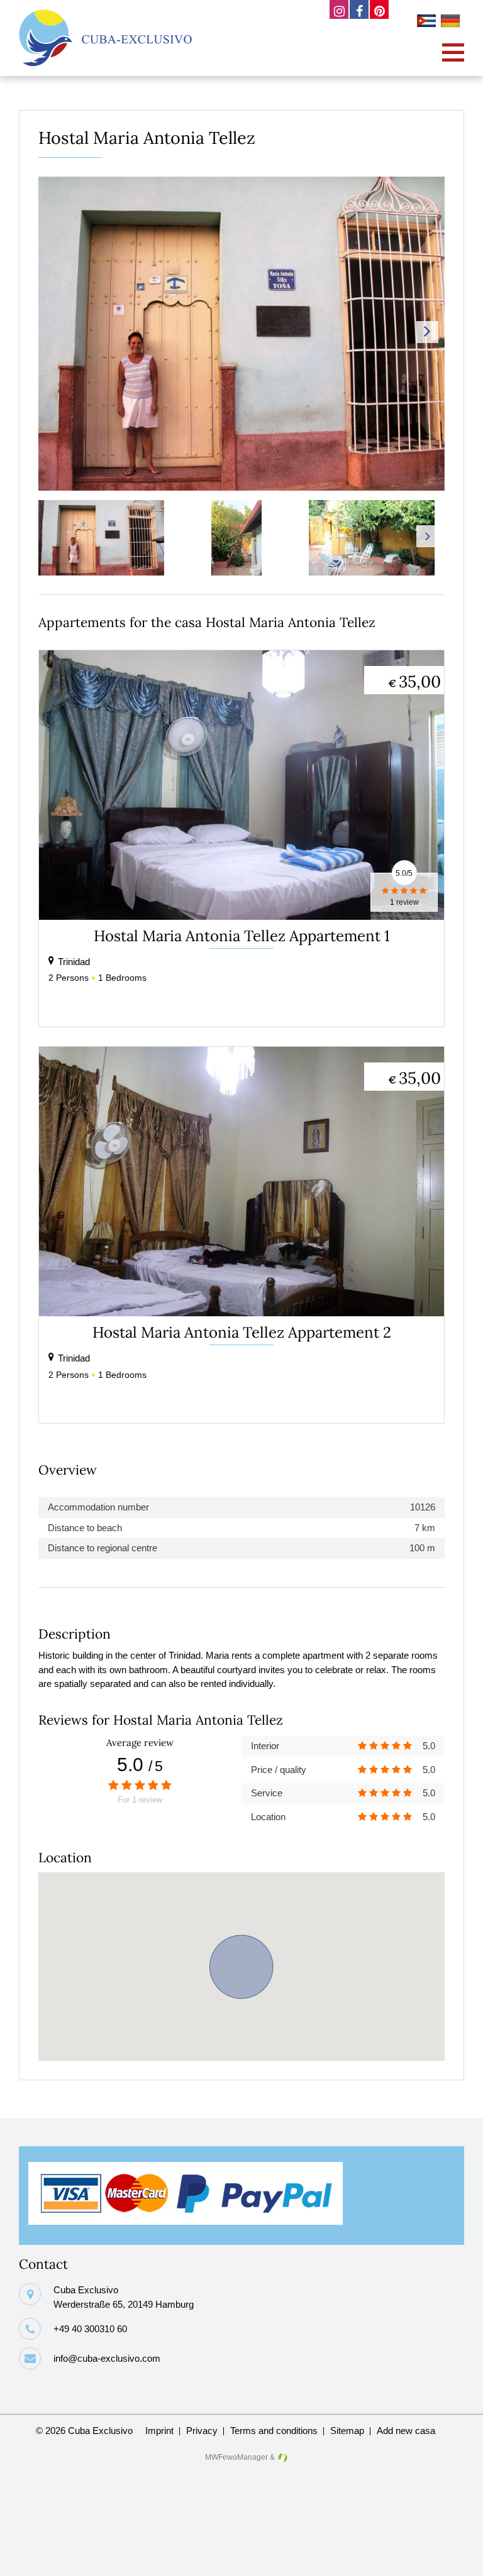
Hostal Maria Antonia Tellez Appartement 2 (242, 1332)
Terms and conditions (274, 2431)
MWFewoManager (236, 2457)
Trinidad (74, 962)
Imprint (159, 2431)
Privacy (202, 2431)
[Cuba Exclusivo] (105, 38)
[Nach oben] (453, 2557)
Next (427, 332)
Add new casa (406, 2431)
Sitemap (347, 2431)
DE (452, 23)
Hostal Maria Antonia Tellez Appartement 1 (242, 936)
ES (428, 23)
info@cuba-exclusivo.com (107, 2358)
